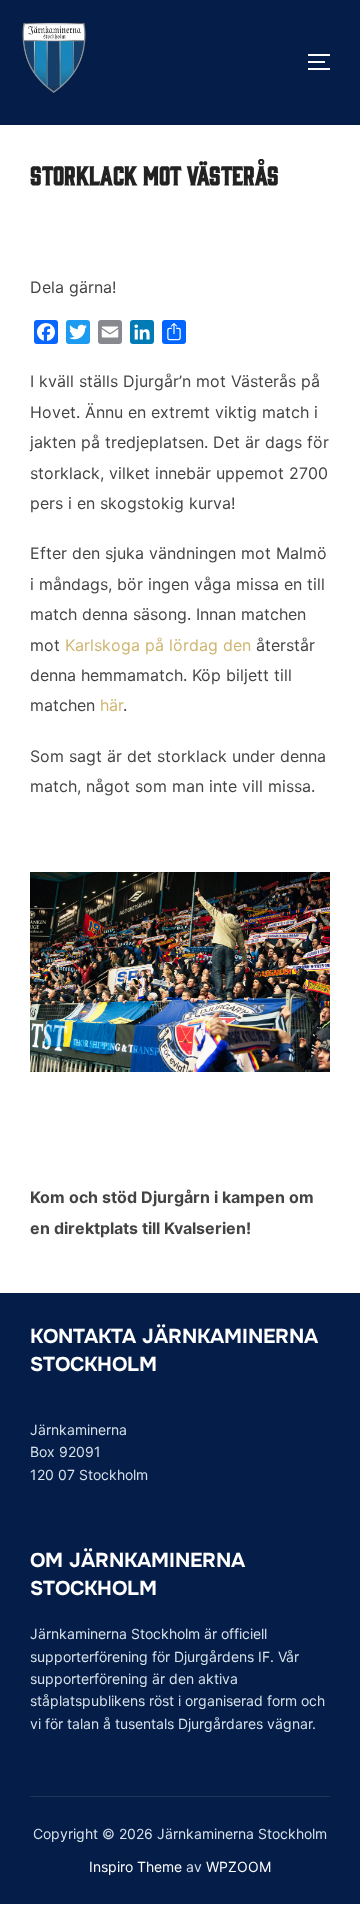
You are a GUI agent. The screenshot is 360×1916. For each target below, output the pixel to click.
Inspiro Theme (135, 1866)
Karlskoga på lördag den (158, 645)
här (111, 705)
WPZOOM (238, 1866)
